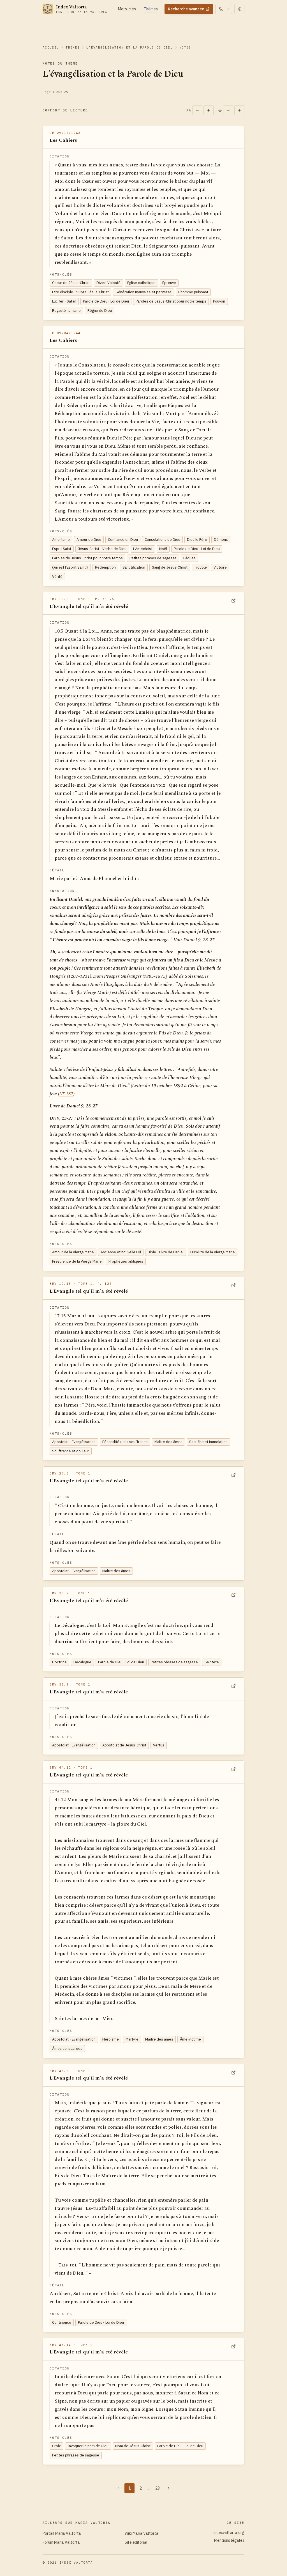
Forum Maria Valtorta (61, 2542)
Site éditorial (136, 2542)
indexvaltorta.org (229, 2533)
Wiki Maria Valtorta (142, 2533)
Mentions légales (229, 2540)
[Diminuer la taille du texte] (197, 110)
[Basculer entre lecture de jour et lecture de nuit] (239, 9)
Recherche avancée (186, 9)
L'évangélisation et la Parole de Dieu (129, 47)
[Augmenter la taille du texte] (209, 110)
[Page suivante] (169, 2488)
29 (158, 2488)
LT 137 (66, 1094)
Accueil (51, 47)
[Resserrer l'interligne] (228, 110)
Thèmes (73, 47)
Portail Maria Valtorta (62, 2533)
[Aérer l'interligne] (239, 110)
